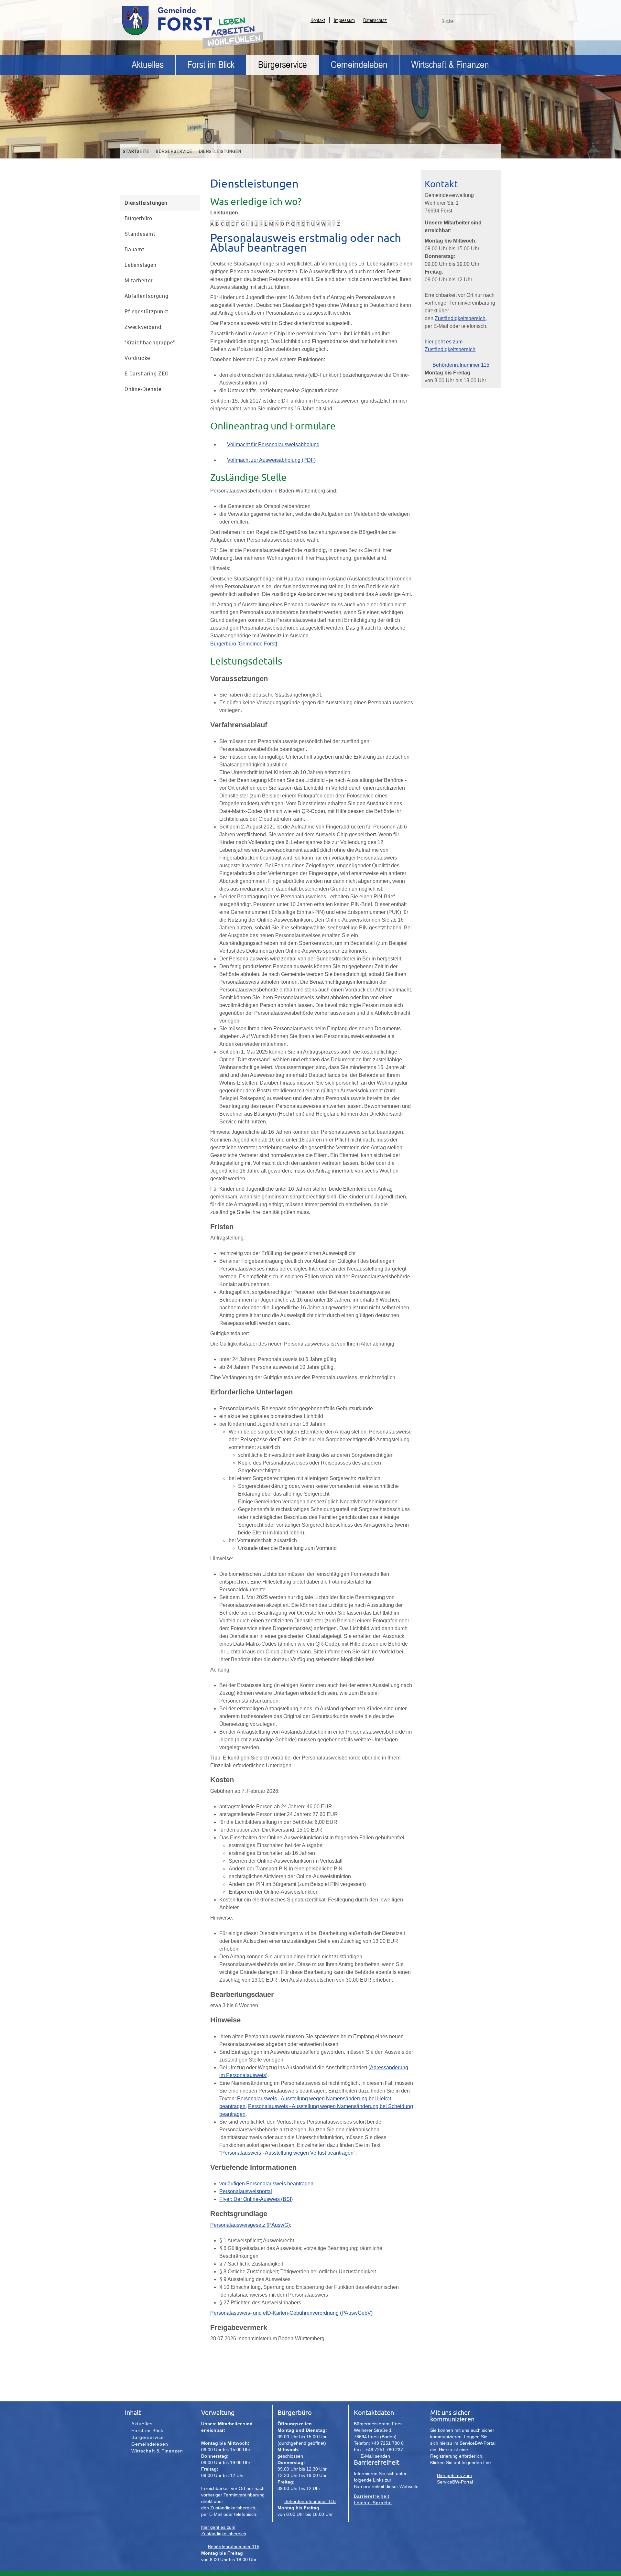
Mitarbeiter (139, 280)
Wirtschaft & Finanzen (450, 65)
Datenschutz (375, 20)
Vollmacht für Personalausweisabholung (273, 444)
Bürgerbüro (138, 218)
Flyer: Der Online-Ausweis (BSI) (256, 2199)
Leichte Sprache (373, 2503)
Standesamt (140, 234)
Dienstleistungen (220, 151)
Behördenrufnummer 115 (461, 365)
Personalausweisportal (246, 2191)
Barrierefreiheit (372, 2496)
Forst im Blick (211, 65)
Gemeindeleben (359, 65)
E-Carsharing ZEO (147, 373)
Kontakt (318, 20)
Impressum (344, 20)
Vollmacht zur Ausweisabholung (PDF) (271, 460)
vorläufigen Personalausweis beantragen (266, 2184)
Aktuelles (148, 65)
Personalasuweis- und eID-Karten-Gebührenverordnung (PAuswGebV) (291, 2313)
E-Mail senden (375, 2456)
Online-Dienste (143, 389)
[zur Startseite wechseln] (184, 35)
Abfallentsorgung (147, 296)
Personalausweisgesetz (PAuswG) (250, 2225)
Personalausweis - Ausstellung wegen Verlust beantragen (287, 2153)
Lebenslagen (141, 265)
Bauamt (135, 249)
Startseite (136, 151)
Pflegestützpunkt (147, 311)
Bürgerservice (283, 65)
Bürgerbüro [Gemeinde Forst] (244, 644)
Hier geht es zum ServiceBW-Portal (456, 2479)
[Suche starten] (493, 23)
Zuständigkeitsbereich (460, 318)
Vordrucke (137, 358)
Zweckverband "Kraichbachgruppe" (150, 335)
